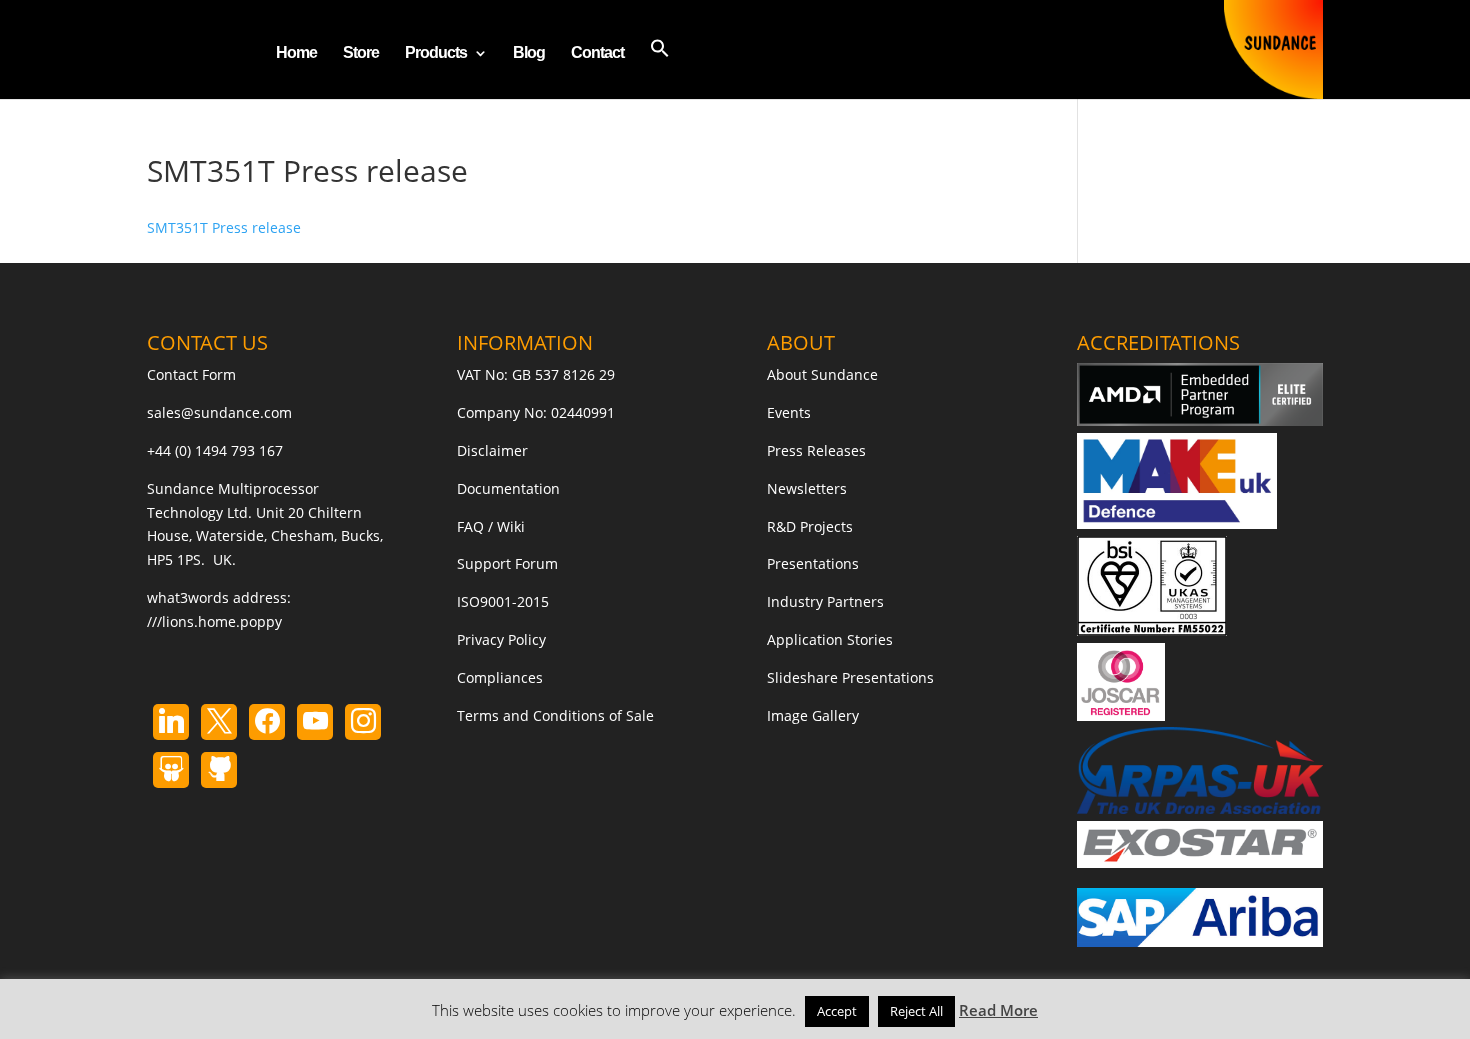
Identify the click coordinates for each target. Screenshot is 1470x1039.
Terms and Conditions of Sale (555, 715)
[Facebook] (267, 722)
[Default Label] (171, 722)
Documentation (508, 488)
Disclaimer (492, 450)
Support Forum (507, 563)
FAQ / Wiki (491, 526)
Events (789, 412)
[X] (219, 722)
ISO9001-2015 (503, 601)
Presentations (813, 563)
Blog (529, 53)
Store (361, 53)
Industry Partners (825, 601)
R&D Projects (810, 526)
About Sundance (822, 374)
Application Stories (830, 639)
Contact (597, 53)
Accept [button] (837, 1011)
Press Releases (816, 450)
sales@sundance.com (219, 412)
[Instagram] (315, 722)
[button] (660, 68)
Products (436, 53)
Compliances (500, 677)
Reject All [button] (916, 1011)
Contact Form (191, 374)
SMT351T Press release (224, 227)
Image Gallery (813, 715)
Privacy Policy (501, 639)
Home (296, 53)
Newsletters (807, 488)
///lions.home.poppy (214, 621)
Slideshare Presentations (850, 677)
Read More (998, 1010)
